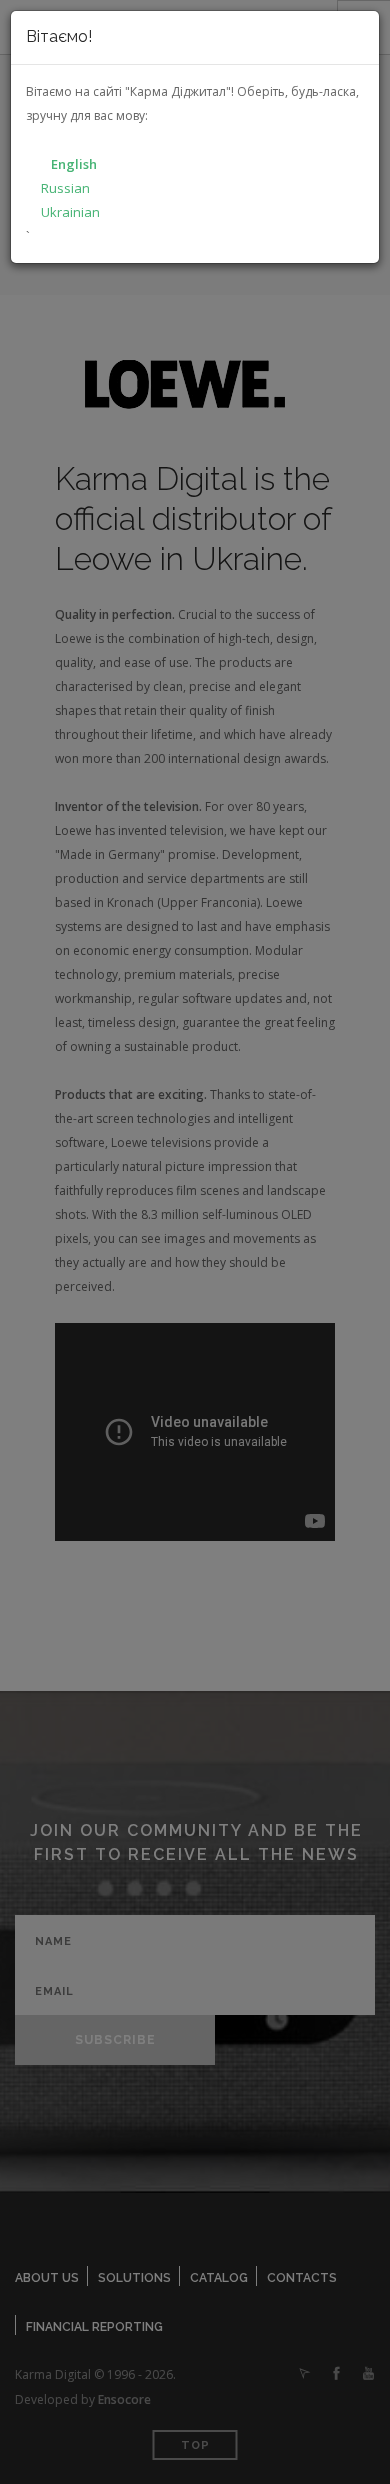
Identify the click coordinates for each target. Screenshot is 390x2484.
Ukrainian (70, 212)
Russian (65, 188)
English (74, 164)
